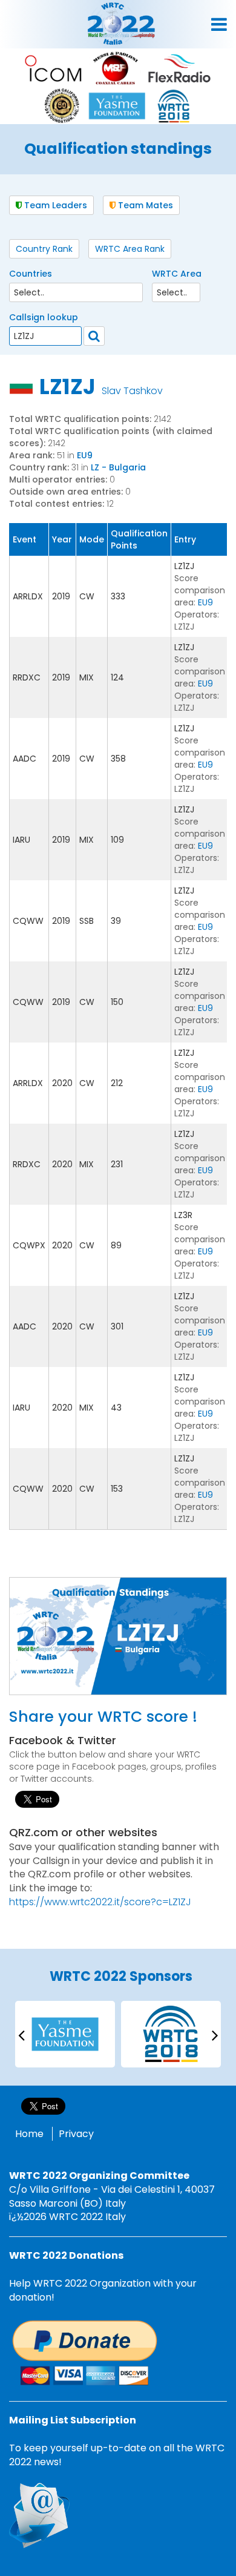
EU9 (85, 455)
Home (29, 2134)
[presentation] (21, 2034)
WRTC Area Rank (130, 249)
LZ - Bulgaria (118, 467)
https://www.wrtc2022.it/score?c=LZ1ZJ (100, 1902)
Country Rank (44, 249)
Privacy (76, 2134)
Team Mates (144, 205)
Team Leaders (54, 205)
